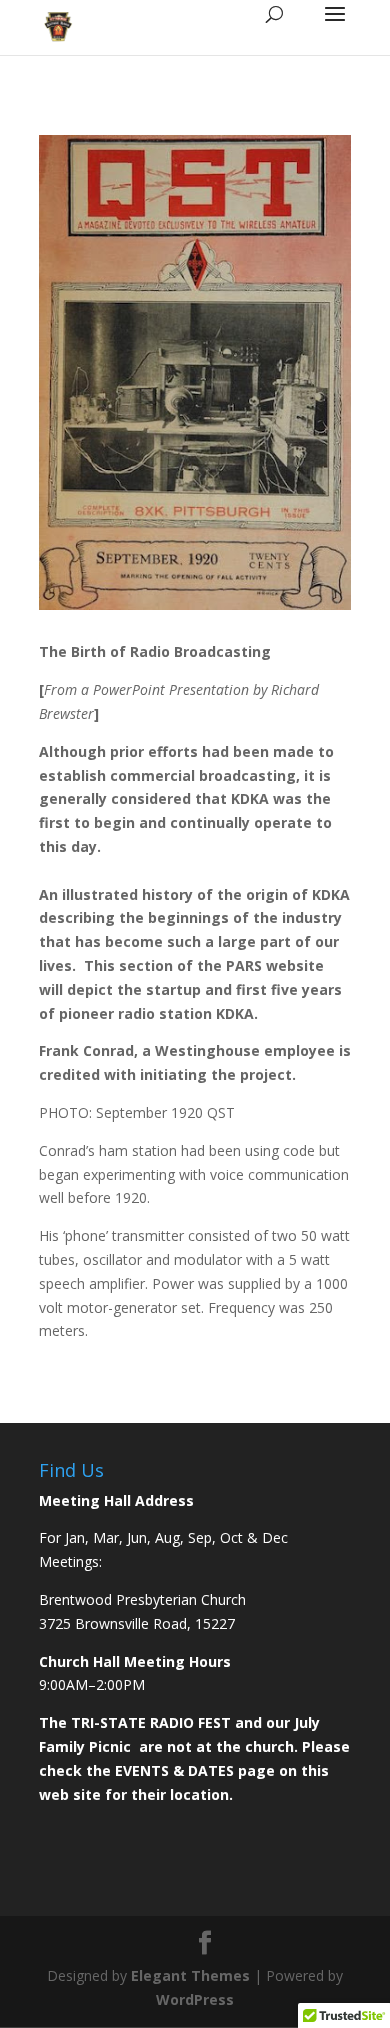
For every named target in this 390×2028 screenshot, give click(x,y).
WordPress (195, 1999)
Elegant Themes (190, 1975)
